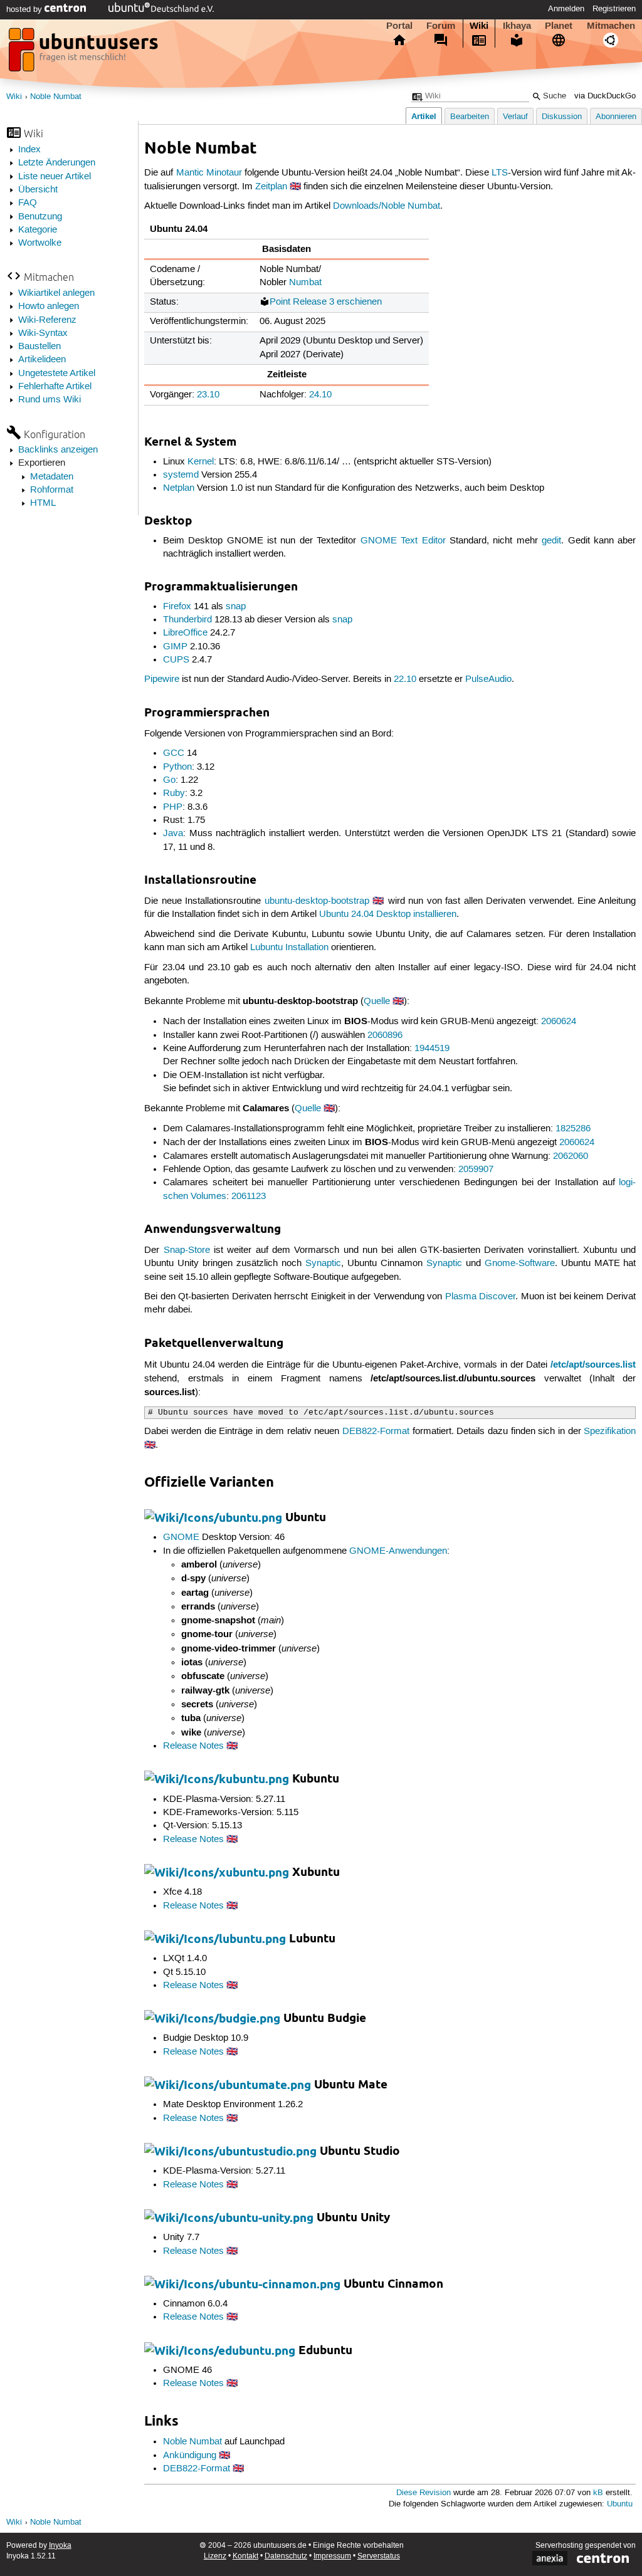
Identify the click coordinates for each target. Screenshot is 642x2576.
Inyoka (60, 2546)
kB (598, 2493)
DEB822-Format (376, 1432)
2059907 (476, 1170)
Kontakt (245, 2556)
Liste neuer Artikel (55, 177)
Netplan (179, 488)
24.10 (320, 395)
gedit (551, 541)
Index (29, 150)
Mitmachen (611, 26)
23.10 (208, 395)
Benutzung (40, 217)
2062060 (571, 1156)
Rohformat (52, 490)
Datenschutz (286, 2556)
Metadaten (52, 477)
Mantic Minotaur (209, 173)
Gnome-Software (520, 1264)
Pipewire (162, 679)
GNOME (181, 1537)
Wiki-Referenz (47, 320)
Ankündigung (190, 2456)
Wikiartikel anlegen (56, 293)
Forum (441, 26)
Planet (559, 26)
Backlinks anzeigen (58, 450)
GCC (174, 753)
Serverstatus (379, 2556)
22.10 (405, 679)
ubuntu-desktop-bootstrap (317, 901)
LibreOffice (185, 633)
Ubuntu (620, 2504)
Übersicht (38, 190)
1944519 (432, 1049)
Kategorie (38, 230)
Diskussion (562, 117)
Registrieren (614, 9)
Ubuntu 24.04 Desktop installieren (388, 914)
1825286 (573, 1129)
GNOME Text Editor (403, 541)
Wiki (479, 26)
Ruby (174, 793)
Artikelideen (42, 360)
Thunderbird (187, 620)
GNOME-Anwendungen (398, 1551)
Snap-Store (187, 1250)
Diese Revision (424, 2493)
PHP (173, 807)
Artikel (424, 116)
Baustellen (39, 347)
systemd (181, 475)
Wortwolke (40, 243)
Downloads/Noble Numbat (387, 206)
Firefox (177, 607)
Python (177, 767)
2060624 (559, 1022)
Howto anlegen (49, 306)
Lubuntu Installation (289, 948)
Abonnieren (616, 117)
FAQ (28, 203)
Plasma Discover (480, 1297)
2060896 (385, 1035)
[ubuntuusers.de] (85, 53)
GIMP (175, 647)
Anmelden (566, 9)
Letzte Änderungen (57, 163)
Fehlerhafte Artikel (55, 387)
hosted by (25, 9)
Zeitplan (271, 187)
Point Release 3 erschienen (326, 302)
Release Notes (193, 1746)
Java (173, 834)
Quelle (377, 1002)
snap (236, 607)
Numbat (305, 283)
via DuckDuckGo (605, 96)
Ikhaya (517, 26)
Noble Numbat (56, 97)
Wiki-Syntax (43, 333)
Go (169, 780)
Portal (399, 26)
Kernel (201, 462)
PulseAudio (488, 679)
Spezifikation (610, 1432)
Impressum (332, 2556)
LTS (500, 173)
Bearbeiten (470, 117)
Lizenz (215, 2556)
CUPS (176, 660)
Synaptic (323, 1264)
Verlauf (515, 117)
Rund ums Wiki (50, 400)
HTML (43, 503)
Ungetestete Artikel (57, 374)
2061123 (249, 1196)
